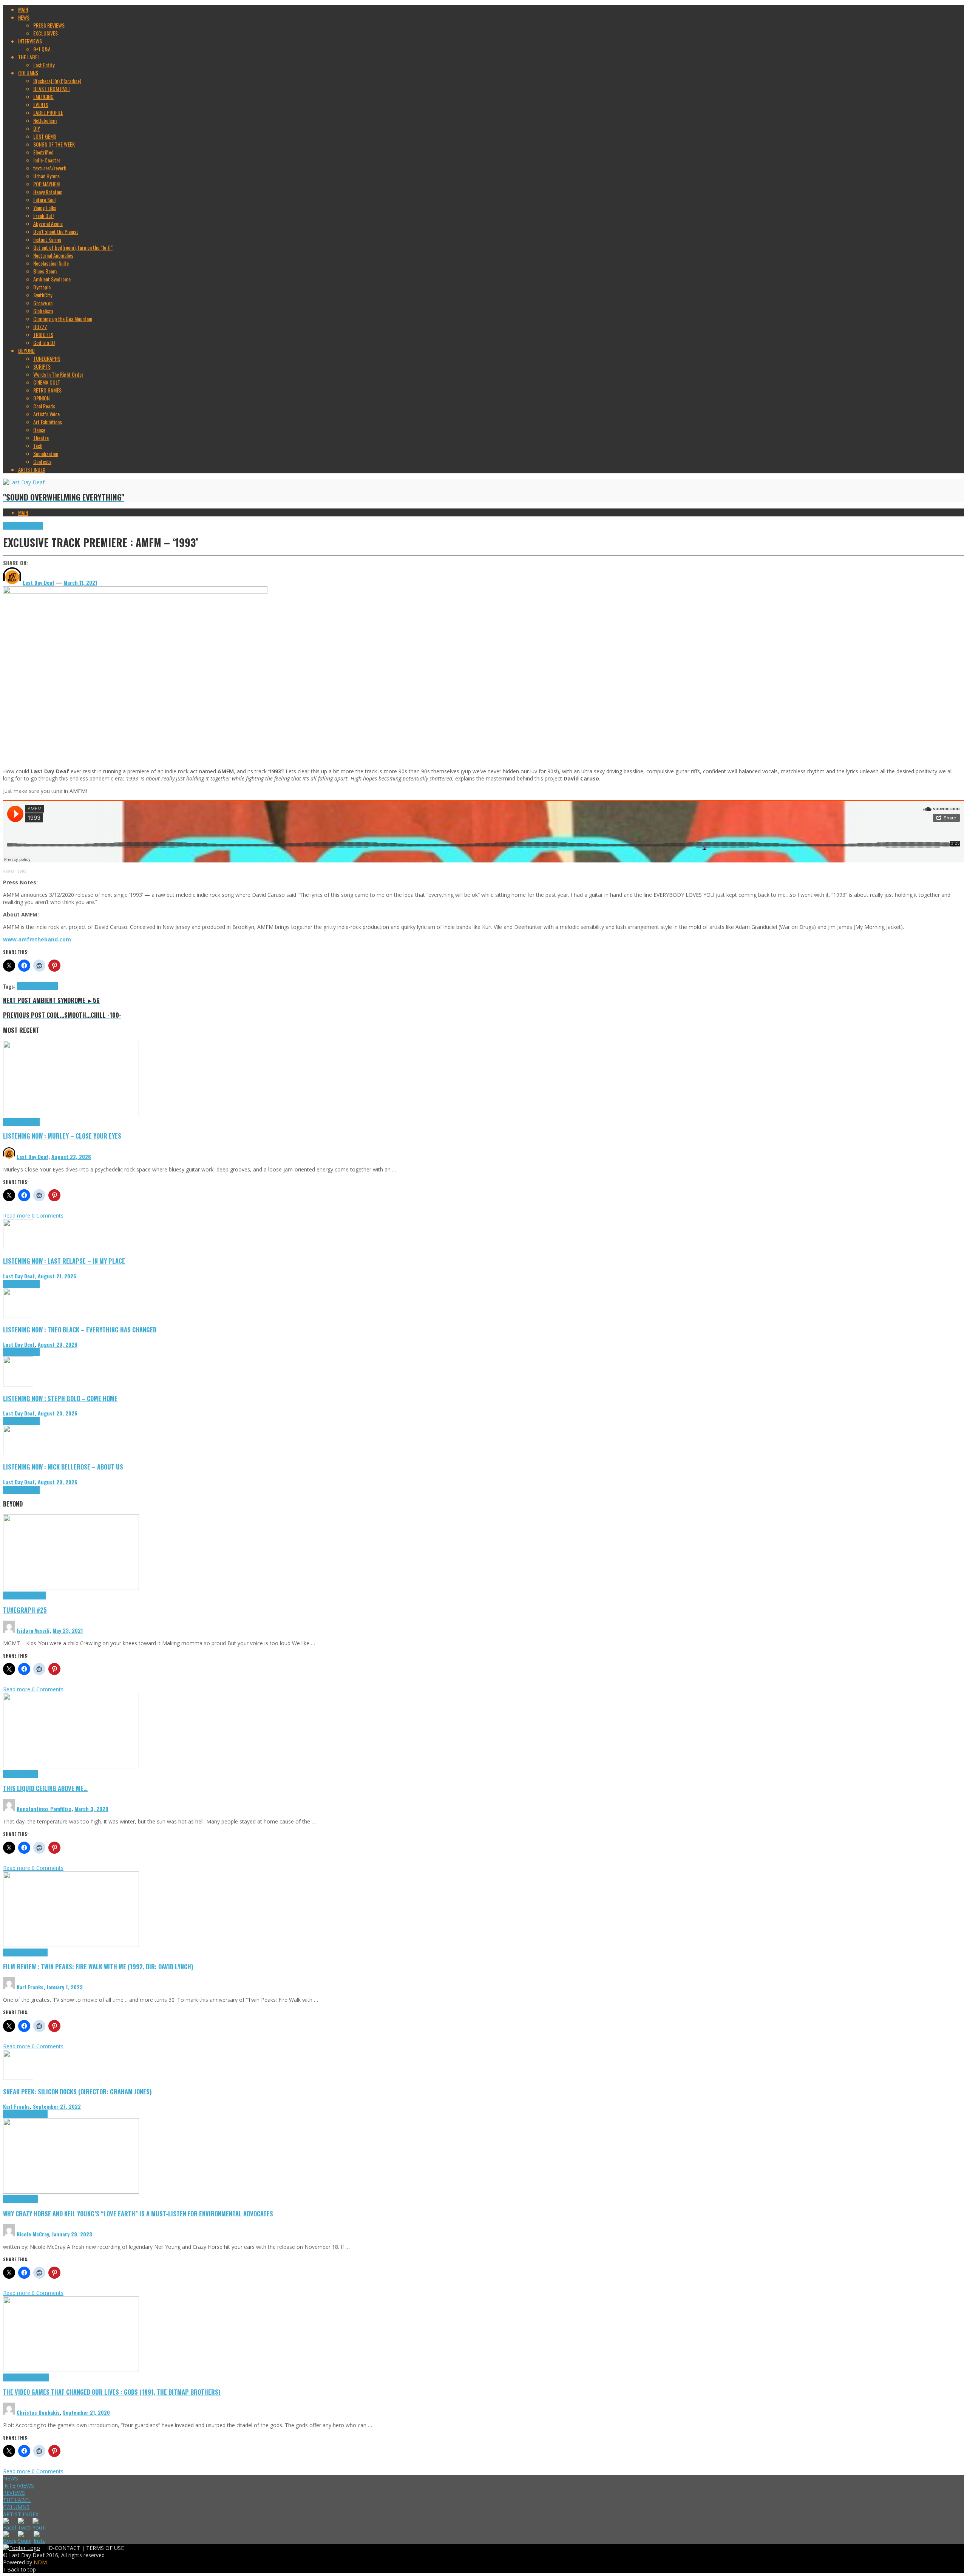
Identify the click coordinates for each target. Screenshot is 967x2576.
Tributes (31, 1122)
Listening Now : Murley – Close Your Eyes (62, 1136)
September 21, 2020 (86, 2412)
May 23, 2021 (68, 1630)
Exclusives (13, 526)
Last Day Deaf (32, 1157)
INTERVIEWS (19, 2486)
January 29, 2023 (72, 2234)
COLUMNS (16, 2507)
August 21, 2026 (57, 1276)
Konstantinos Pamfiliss (44, 1809)
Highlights (33, 526)
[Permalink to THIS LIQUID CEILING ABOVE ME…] (71, 1766)
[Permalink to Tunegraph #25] (71, 1588)
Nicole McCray (33, 2234)
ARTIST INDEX (21, 2514)
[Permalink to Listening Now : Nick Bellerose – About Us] (18, 1453)
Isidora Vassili (33, 1630)
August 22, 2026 (71, 1157)
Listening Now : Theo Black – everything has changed (80, 1330)
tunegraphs (35, 1596)
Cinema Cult (15, 1952)
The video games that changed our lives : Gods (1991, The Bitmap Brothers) (112, 2392)
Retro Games (36, 2377)
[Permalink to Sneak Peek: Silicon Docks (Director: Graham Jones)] (18, 2078)
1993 (22, 871)
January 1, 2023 (65, 1987)
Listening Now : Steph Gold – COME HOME (60, 1398)
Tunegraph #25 (25, 1610)
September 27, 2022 (57, 2106)
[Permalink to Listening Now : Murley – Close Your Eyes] (71, 1114)
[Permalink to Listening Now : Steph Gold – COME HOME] (18, 1384)
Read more (17, 1215)
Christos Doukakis (38, 2412)
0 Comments (48, 1215)
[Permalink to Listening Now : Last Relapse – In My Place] (18, 1247)
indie (53, 986)
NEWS (11, 2478)
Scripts (31, 1774)
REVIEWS (14, 2493)
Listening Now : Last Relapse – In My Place (64, 1261)
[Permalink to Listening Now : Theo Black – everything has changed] (18, 1316)
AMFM (8, 871)
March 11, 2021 (80, 582)
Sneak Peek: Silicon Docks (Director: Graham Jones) (77, 2092)
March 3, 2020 (91, 1809)
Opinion (31, 2199)
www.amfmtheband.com (37, 939)
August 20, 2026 (58, 1344)
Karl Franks (30, 1987)
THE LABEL (17, 2500)
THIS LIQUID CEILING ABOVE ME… (45, 1788)
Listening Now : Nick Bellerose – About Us (63, 1467)
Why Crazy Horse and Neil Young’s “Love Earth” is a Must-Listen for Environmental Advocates (138, 2214)
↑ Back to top (19, 2569)
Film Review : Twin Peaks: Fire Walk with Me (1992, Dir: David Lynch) (98, 1966)
